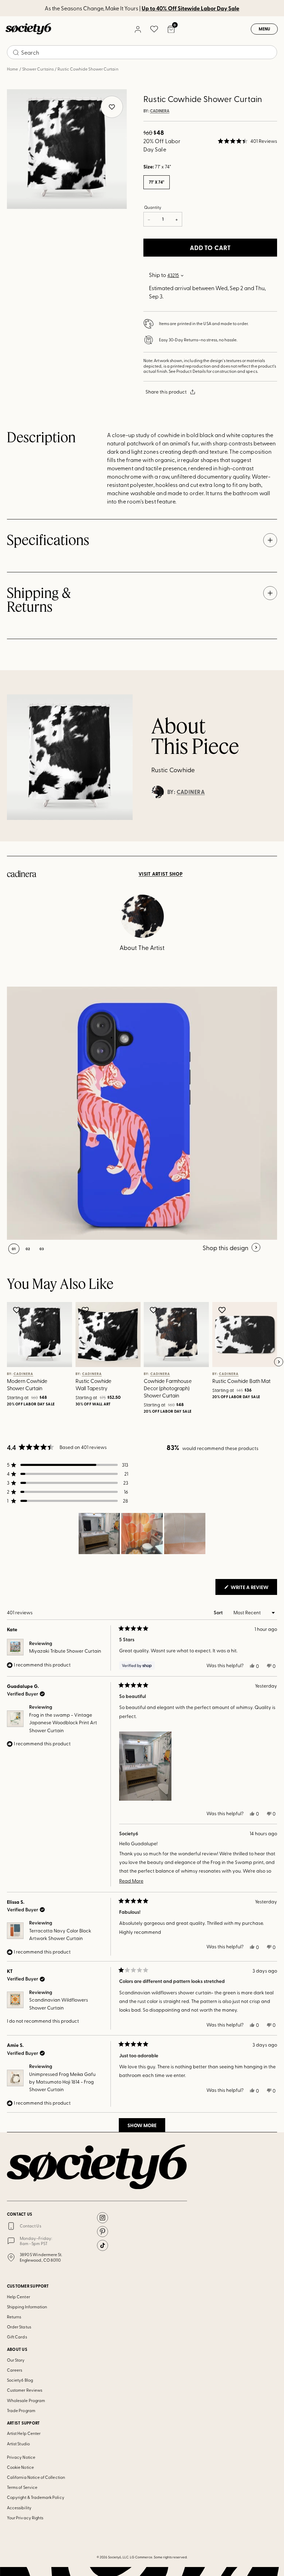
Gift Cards (17, 2337)
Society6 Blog (20, 2380)
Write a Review (253, 1589)
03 (42, 1249)
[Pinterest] (103, 2232)
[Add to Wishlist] (17, 1310)
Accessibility (19, 2508)
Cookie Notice (20, 2467)
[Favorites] (154, 29)
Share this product (166, 392)
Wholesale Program (26, 2400)
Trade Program (21, 2410)
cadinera (160, 111)
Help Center (19, 2297)
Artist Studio (18, 2444)
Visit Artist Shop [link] (161, 874)
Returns (14, 2317)
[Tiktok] (103, 2245)
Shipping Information (27, 2307)
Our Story (16, 2360)
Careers (15, 2370)
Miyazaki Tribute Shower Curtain (65, 1651)
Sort (219, 1612)
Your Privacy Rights (25, 2518)
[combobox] (142, 52)
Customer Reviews (25, 2390)
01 (14, 1249)
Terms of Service (22, 2487)
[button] (247, 141)
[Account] (137, 29)
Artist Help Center (24, 2433)
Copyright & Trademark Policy (36, 2497)
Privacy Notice (21, 2457)
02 (28, 1249)
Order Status (19, 2327)
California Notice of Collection (36, 2477)
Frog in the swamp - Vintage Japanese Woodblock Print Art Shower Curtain (63, 1723)
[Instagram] (103, 2218)
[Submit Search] (16, 53)
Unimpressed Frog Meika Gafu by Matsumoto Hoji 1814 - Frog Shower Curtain (62, 2082)
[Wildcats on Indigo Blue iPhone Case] (134, 1113)
